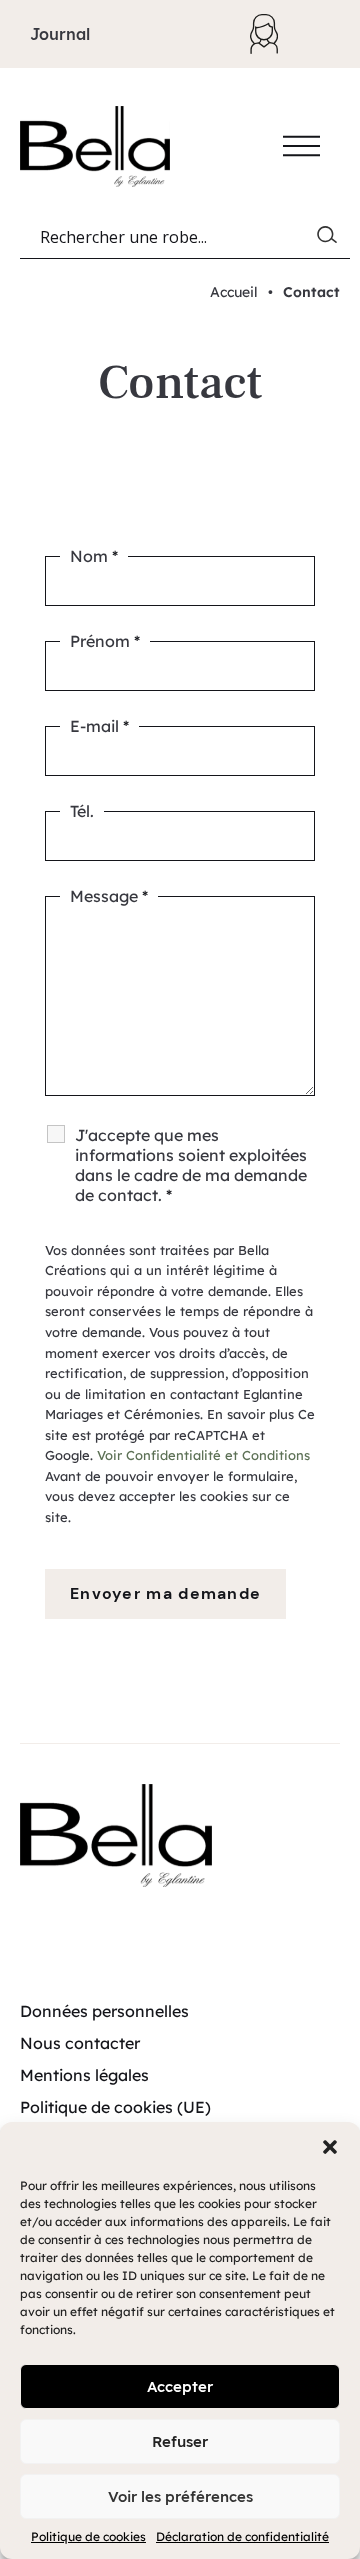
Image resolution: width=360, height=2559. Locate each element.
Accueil (234, 292)
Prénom (105, 641)
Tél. (82, 811)
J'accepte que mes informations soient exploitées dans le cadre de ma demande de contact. (191, 1165)
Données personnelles (104, 2011)
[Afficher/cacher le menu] (301, 146)
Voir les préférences (180, 2496)
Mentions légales (84, 2075)
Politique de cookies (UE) (115, 2107)
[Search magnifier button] (331, 239)
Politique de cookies (88, 2536)
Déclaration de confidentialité (242, 2536)
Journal (60, 34)
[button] (330, 2147)
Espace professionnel (274, 34)
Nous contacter (80, 2043)
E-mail (99, 726)
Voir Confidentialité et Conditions (203, 1455)
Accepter (180, 2386)
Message (109, 896)
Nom (94, 556)
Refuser (180, 2441)
